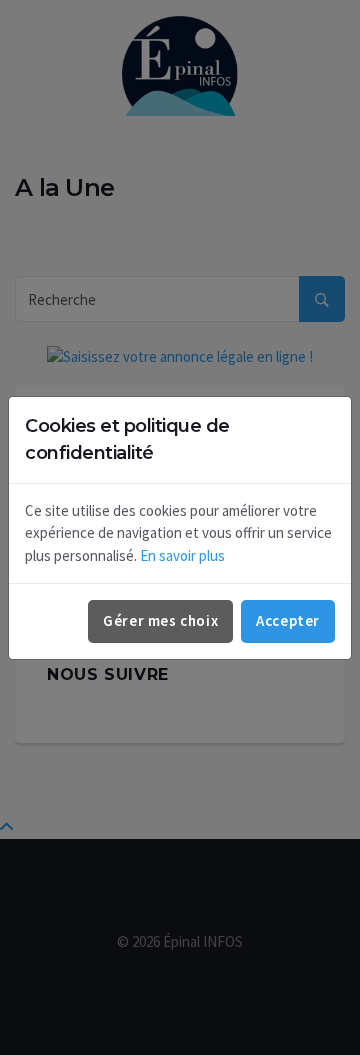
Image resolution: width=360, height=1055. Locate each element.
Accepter (288, 620)
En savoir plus (182, 555)
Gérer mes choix (160, 620)
